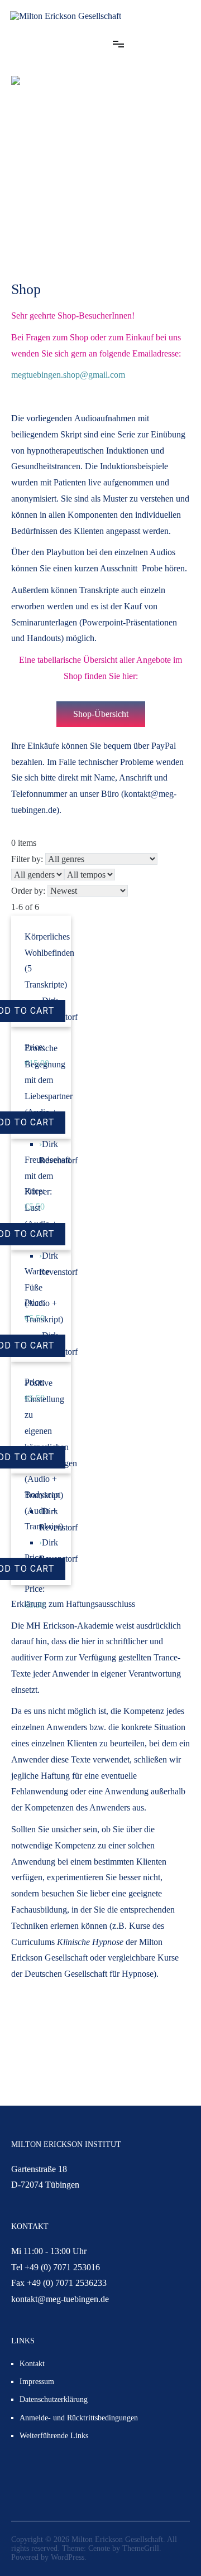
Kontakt (32, 2364)
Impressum (37, 2382)
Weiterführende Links (54, 2436)
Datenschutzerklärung (54, 2399)
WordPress (68, 2557)
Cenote (99, 2548)
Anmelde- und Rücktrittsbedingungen (79, 2418)
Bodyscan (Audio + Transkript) (44, 1511)
